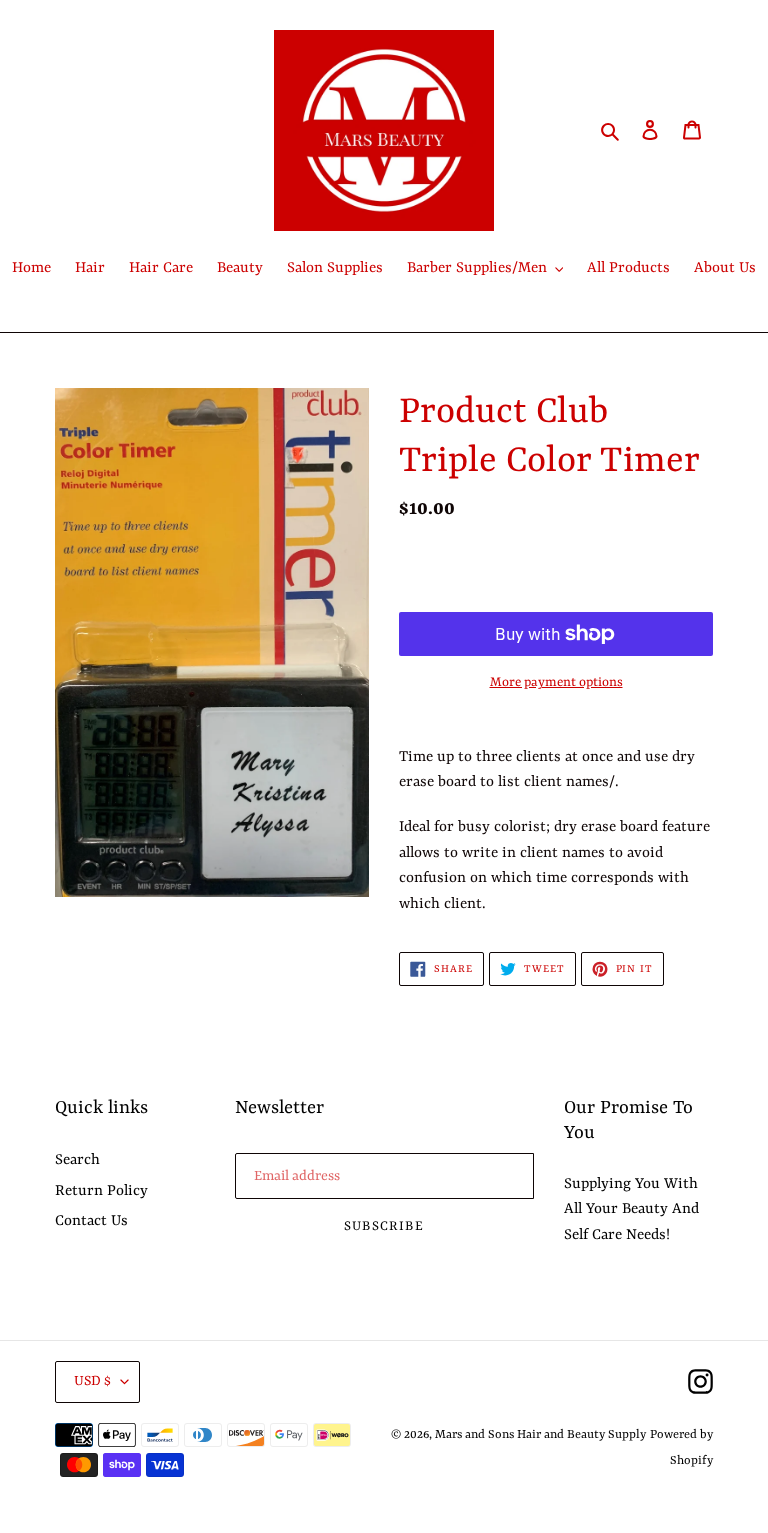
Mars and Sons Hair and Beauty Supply (540, 1435)
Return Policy (101, 1191)
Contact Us (91, 1221)
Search (77, 1160)
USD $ (92, 1381)
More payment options (556, 682)
